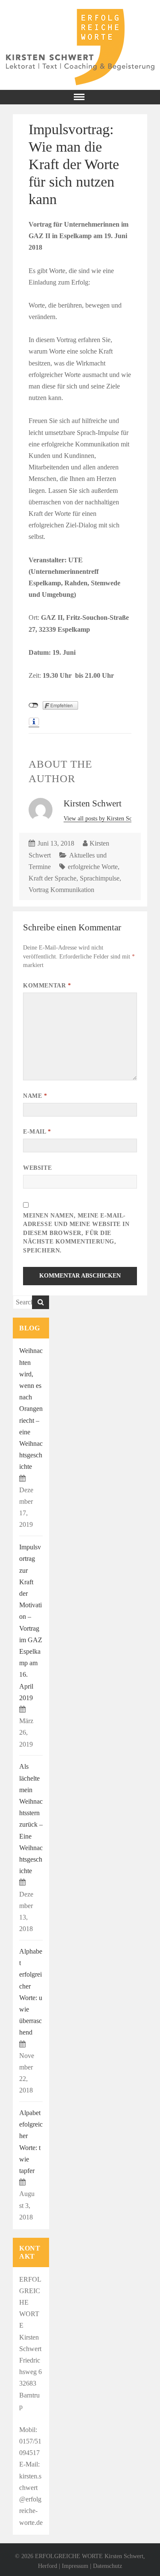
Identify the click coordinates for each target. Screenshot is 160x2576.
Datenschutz (108, 2566)
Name (35, 1096)
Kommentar (47, 986)
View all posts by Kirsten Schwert (105, 819)
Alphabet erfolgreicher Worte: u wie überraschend (31, 1992)
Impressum (75, 2566)
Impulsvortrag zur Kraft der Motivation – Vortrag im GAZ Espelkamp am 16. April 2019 (31, 1622)
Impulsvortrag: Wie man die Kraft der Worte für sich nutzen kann (74, 164)
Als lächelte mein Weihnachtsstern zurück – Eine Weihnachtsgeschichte (31, 1819)
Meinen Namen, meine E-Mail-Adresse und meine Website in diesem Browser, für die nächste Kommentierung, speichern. (76, 1233)
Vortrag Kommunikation (61, 890)
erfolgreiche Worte (93, 867)
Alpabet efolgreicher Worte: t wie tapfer (31, 2142)
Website (37, 1168)
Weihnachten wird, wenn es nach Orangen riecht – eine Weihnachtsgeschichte (31, 1409)
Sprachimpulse (100, 878)
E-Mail (37, 1132)
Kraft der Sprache (52, 878)
